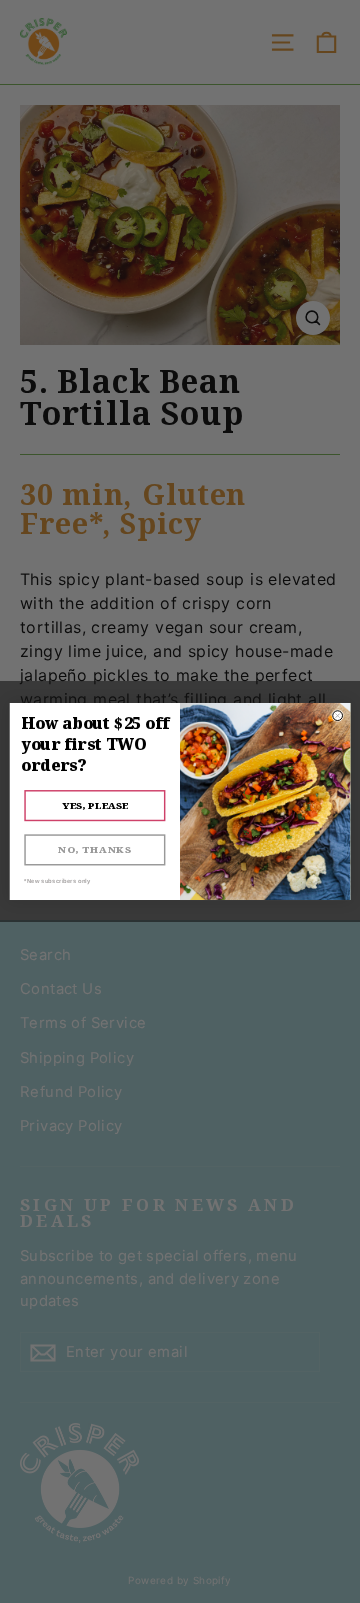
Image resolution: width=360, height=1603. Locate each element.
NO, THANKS (94, 849)
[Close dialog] (338, 716)
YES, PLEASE (95, 805)
